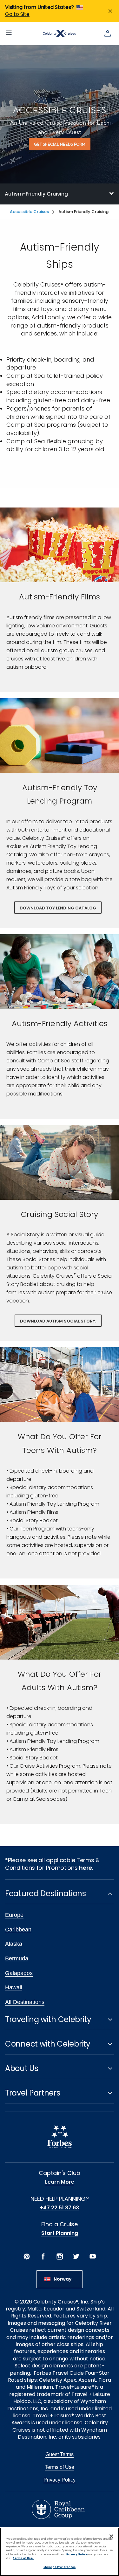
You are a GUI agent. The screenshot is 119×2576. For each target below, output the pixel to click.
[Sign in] (108, 33)
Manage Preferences (60, 2567)
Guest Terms (60, 2454)
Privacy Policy (60, 2480)
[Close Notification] (110, 11)
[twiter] (76, 2256)
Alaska (14, 1944)
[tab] (60, 194)
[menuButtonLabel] (9, 33)
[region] (60, 2552)
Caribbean (18, 1930)
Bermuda (17, 1958)
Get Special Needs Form (60, 145)
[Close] (111, 2536)
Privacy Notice (77, 2554)
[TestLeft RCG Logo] (58, 2509)
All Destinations (25, 2002)
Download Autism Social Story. (58, 1321)
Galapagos (19, 1973)
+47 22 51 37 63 (60, 2208)
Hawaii (14, 1987)
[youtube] (93, 2256)
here (86, 1868)
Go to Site (17, 14)
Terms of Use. (23, 2558)
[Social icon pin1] (27, 2256)
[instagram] (60, 2256)
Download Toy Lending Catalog (58, 908)
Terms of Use (60, 2467)
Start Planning (60, 2233)
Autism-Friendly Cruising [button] (36, 194)
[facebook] (43, 2256)
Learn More (60, 2182)
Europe (14, 1915)
